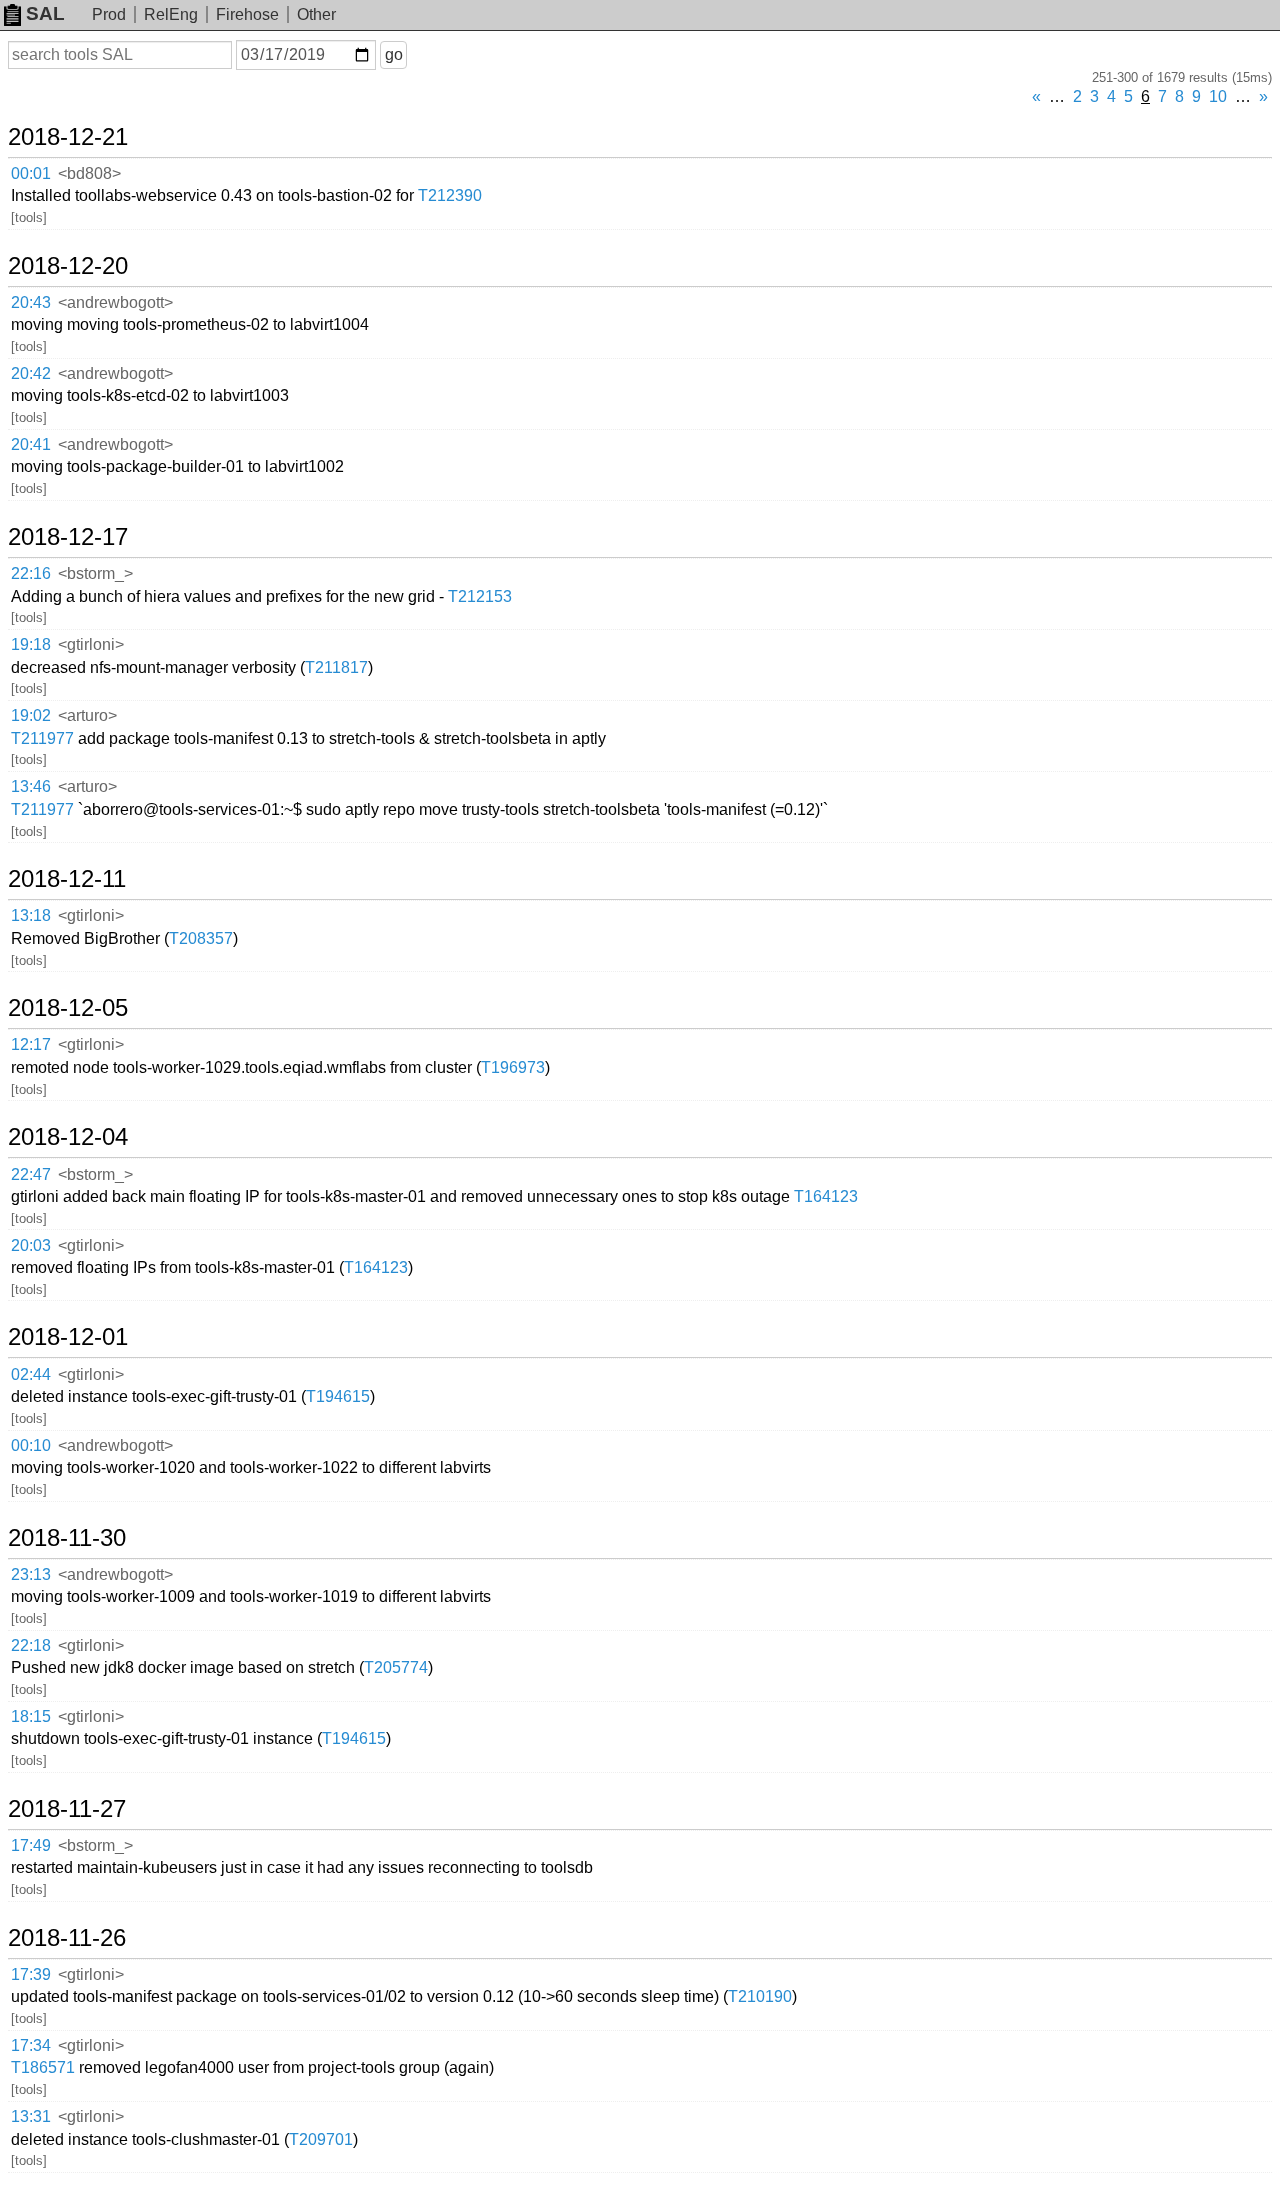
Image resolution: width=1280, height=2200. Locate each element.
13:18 (31, 915)
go (394, 54)
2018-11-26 (67, 1938)
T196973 (513, 1067)
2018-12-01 (68, 1337)
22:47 (31, 1174)
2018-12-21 (68, 137)
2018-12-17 (68, 537)
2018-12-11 (67, 879)
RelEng (171, 14)
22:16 (31, 573)
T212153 (480, 596)
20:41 (31, 444)
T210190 (760, 1996)
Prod (109, 14)
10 (1218, 96)
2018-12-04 (68, 1137)
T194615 (338, 1396)
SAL (45, 13)
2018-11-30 (67, 1538)
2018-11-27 (67, 1809)
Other (316, 14)
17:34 (31, 2045)
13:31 (31, 2116)
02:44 (31, 1374)
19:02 (31, 715)
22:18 (31, 1645)
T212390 (450, 195)
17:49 (31, 1845)
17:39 (31, 1974)
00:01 (31, 173)
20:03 (31, 1245)
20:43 (31, 302)
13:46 (31, 786)
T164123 (826, 1196)
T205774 (396, 1667)
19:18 (31, 644)
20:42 (31, 373)
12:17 (31, 1044)
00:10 (31, 1445)
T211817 (336, 667)
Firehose (247, 14)
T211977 (42, 738)
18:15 (31, 1716)
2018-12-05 (68, 1008)
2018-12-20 (68, 266)
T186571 (43, 2067)
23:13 (31, 1574)
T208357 (201, 938)
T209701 (321, 2139)
